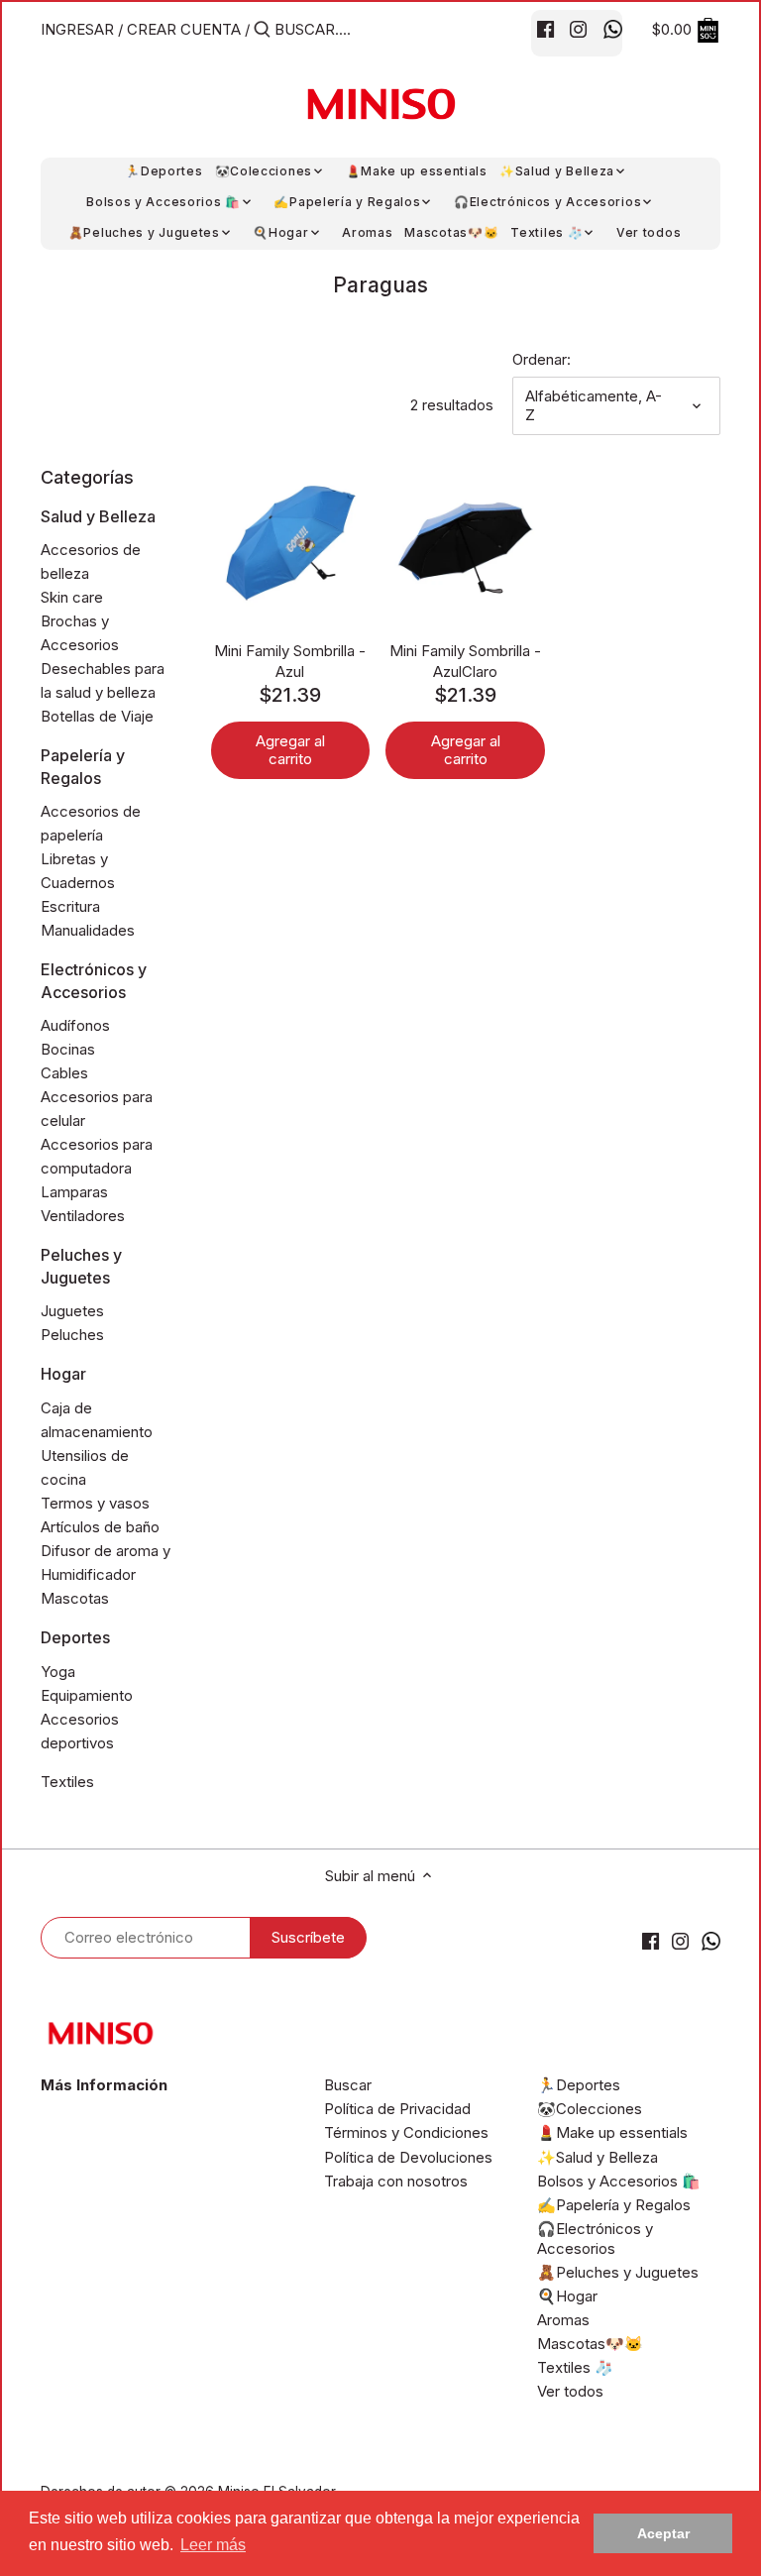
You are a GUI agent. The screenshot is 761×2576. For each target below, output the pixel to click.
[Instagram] (578, 29)
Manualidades (88, 930)
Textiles (67, 1782)
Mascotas (75, 1598)
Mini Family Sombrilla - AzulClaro (465, 661)
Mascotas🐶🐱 (590, 2344)
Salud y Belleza (98, 516)
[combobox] (359, 29)
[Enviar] (262, 30)
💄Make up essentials (612, 2132)
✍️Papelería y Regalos (614, 2205)
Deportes (75, 1637)
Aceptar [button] (663, 2533)
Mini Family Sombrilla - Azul (290, 661)
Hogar (63, 1374)
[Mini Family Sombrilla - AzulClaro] (465, 545)
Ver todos (570, 2391)
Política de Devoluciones (408, 2157)
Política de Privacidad (397, 2109)
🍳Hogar (567, 2296)
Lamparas (74, 1192)
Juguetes (72, 1311)
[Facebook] (545, 29)
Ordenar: (542, 360)
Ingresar (77, 29)
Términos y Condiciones (406, 2132)
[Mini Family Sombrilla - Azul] (291, 545)
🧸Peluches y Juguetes (618, 2272)
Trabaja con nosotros (396, 2181)
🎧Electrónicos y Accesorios (595, 2239)
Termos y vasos (95, 1503)
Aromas (563, 2320)
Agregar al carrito (290, 750)
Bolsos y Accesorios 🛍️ (619, 2181)
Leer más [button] (213, 2545)
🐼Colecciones (590, 2109)
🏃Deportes (579, 2085)
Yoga (58, 1672)
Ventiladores (83, 1216)
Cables (64, 1073)
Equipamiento (87, 1695)
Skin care (72, 597)
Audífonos (75, 1025)
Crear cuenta (184, 29)
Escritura (70, 906)
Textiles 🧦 (575, 2367)
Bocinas (68, 1049)
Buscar (348, 2085)
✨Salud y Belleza (598, 2157)
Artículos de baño (100, 1527)
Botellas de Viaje (97, 716)
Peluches (72, 1335)
